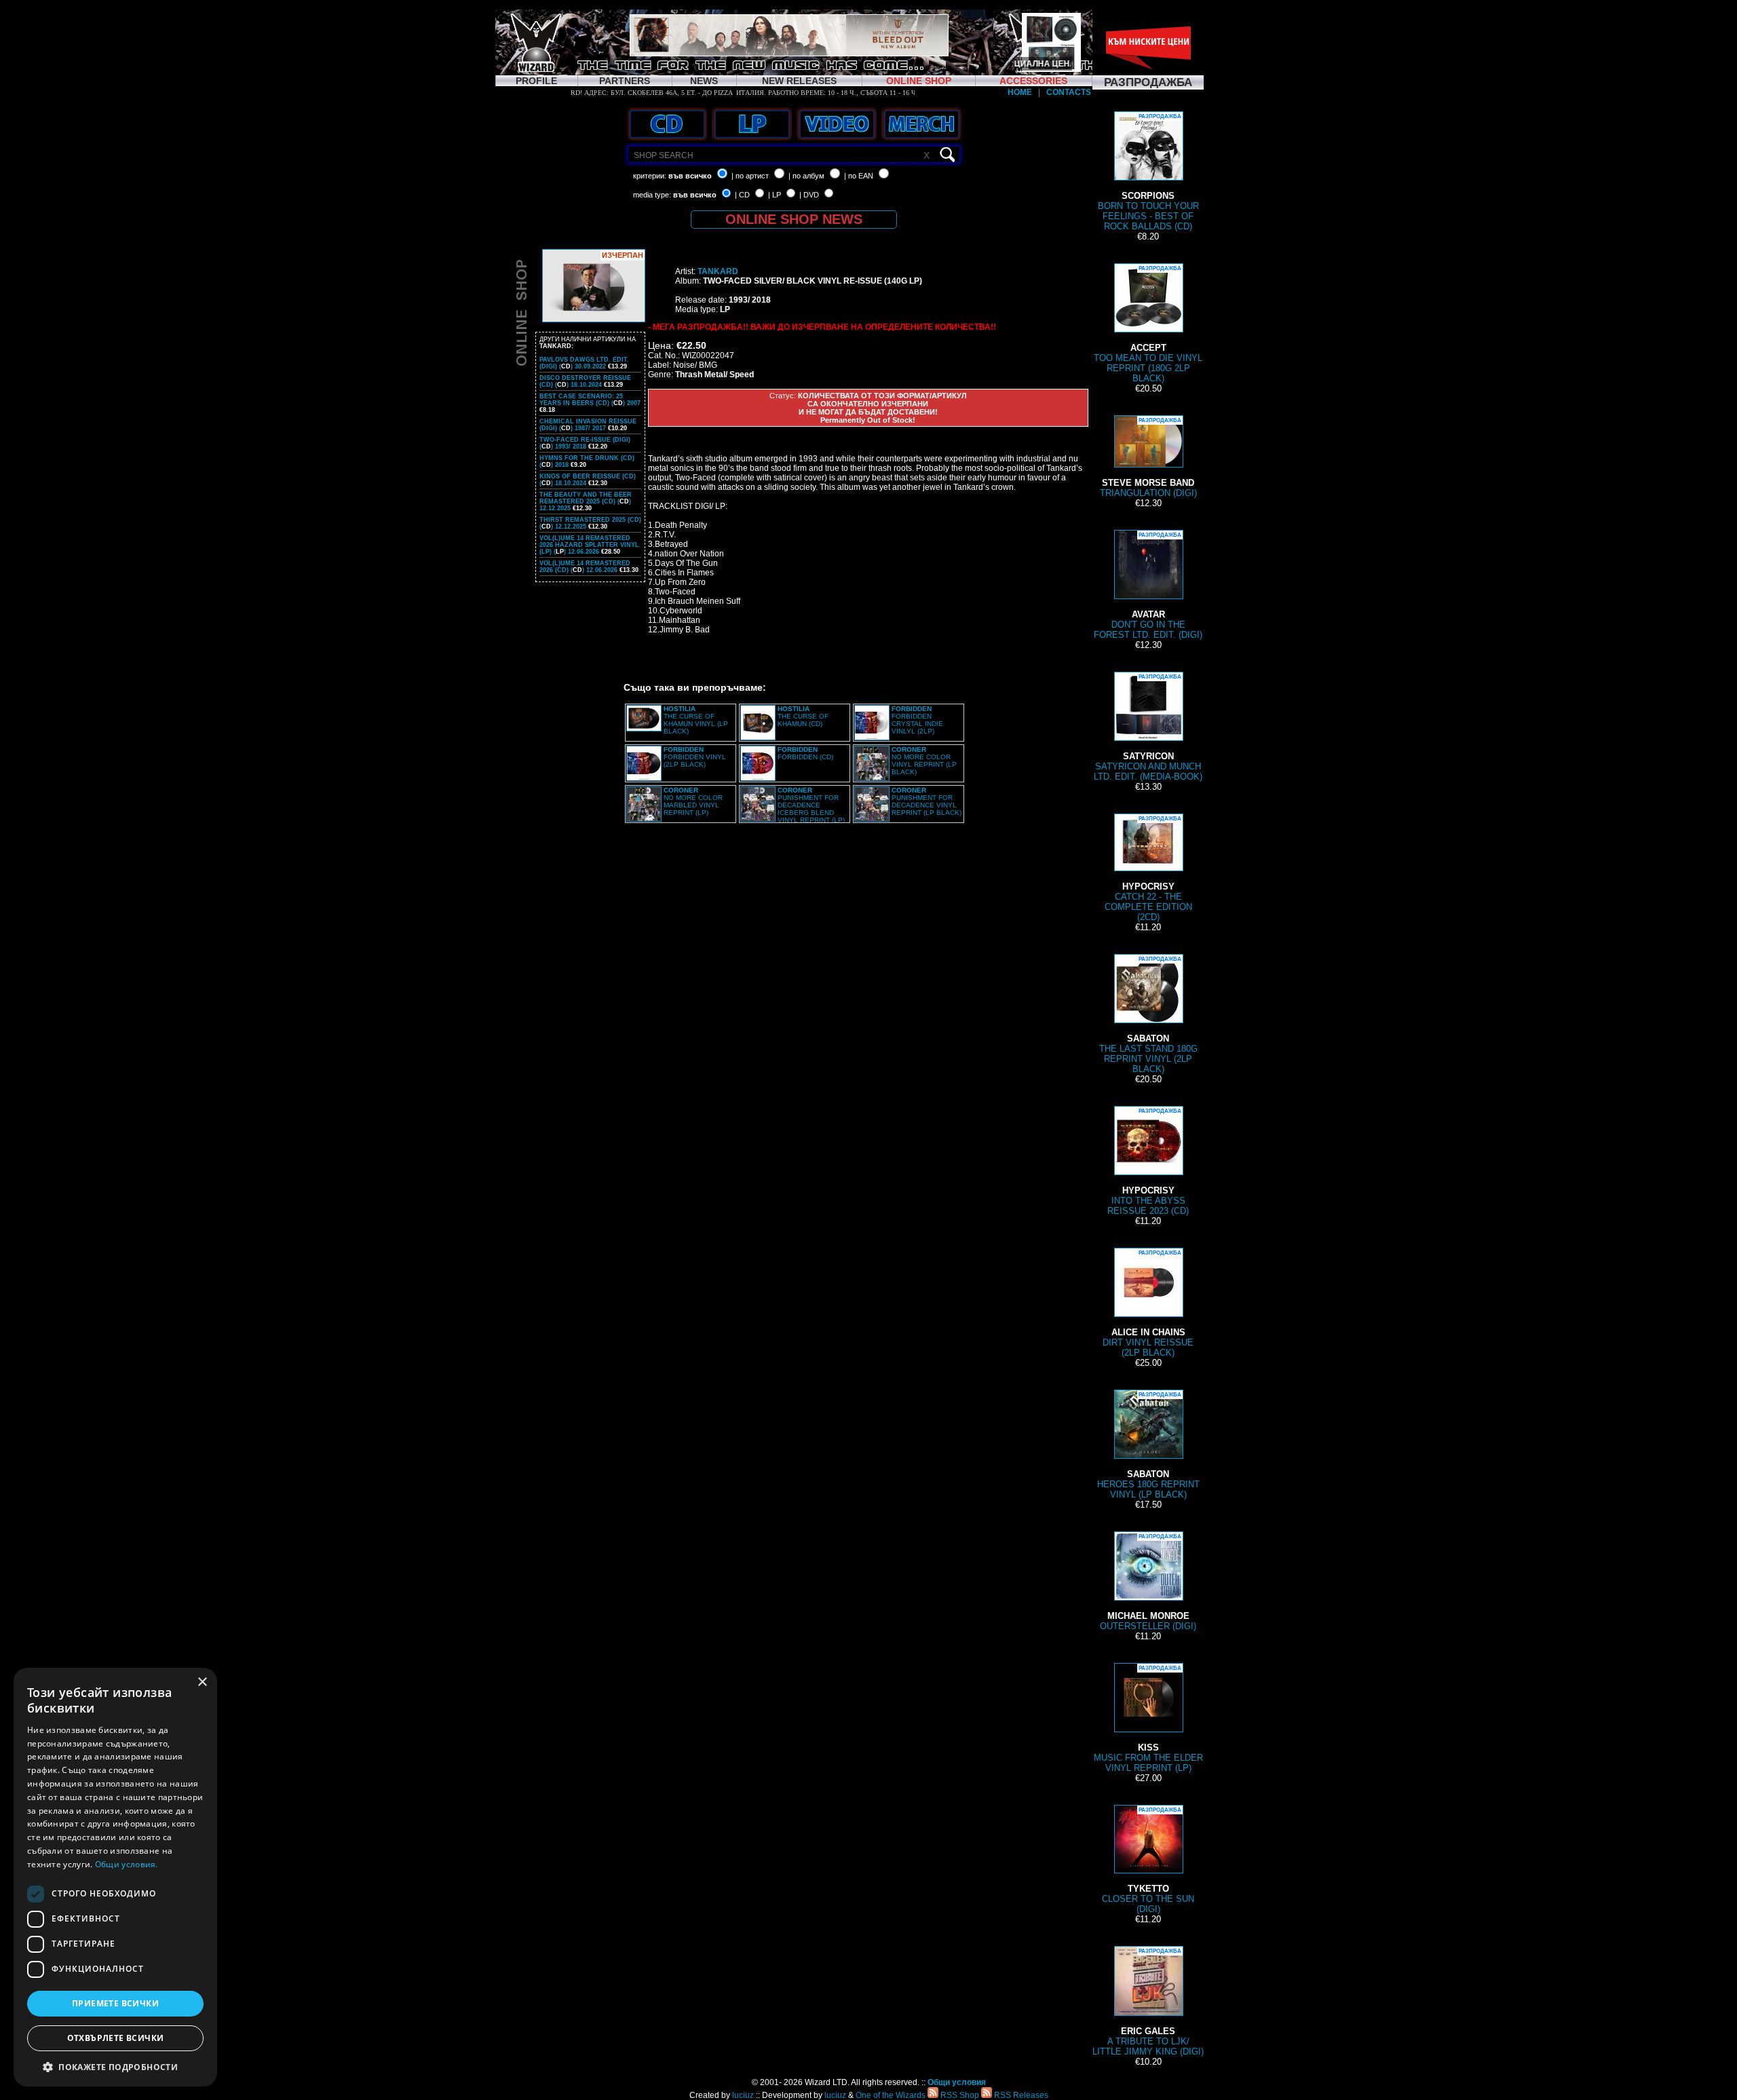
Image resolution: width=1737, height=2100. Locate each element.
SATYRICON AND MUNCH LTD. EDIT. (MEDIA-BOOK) (1148, 728)
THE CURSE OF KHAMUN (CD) (803, 716)
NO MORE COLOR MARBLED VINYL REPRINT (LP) (693, 801)
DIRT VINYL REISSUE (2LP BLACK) (1148, 1304)
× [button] (202, 1682)
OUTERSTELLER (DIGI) (1148, 1582)
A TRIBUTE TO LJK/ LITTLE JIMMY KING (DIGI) (1148, 2002)
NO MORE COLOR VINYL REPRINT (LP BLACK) (924, 761)
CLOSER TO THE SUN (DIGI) (1148, 1860)
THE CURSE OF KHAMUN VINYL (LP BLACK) (696, 720)
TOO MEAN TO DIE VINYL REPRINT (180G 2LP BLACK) (1148, 324)
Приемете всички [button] (115, 2003)
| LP (775, 195)
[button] (115, 2066)
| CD (742, 195)
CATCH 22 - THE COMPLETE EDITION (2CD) (1148, 869)
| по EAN (859, 176)
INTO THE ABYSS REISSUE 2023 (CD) (1148, 1162)
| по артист (750, 176)
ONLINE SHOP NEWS (794, 219)
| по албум (806, 176)
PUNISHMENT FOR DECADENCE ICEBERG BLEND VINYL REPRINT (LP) (811, 805)
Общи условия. (127, 1864)
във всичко (690, 176)
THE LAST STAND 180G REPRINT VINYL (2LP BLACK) (1148, 1015)
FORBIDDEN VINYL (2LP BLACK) (695, 757)
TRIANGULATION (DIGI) (1148, 458)
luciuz (743, 2095)
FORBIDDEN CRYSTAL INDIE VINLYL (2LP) (917, 720)
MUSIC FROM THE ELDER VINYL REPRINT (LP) (1148, 1719)
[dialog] (115, 1877)
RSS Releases (1020, 2095)
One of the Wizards (891, 2095)
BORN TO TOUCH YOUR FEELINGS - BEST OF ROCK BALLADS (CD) (1148, 172)
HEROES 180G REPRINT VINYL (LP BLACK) (1148, 1446)
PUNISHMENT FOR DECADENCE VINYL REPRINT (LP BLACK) (927, 801)
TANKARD (718, 271)
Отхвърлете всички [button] (116, 2038)
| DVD (809, 195)
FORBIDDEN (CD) (805, 753)
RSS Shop (959, 2095)
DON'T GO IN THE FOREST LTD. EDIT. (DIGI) (1148, 586)
